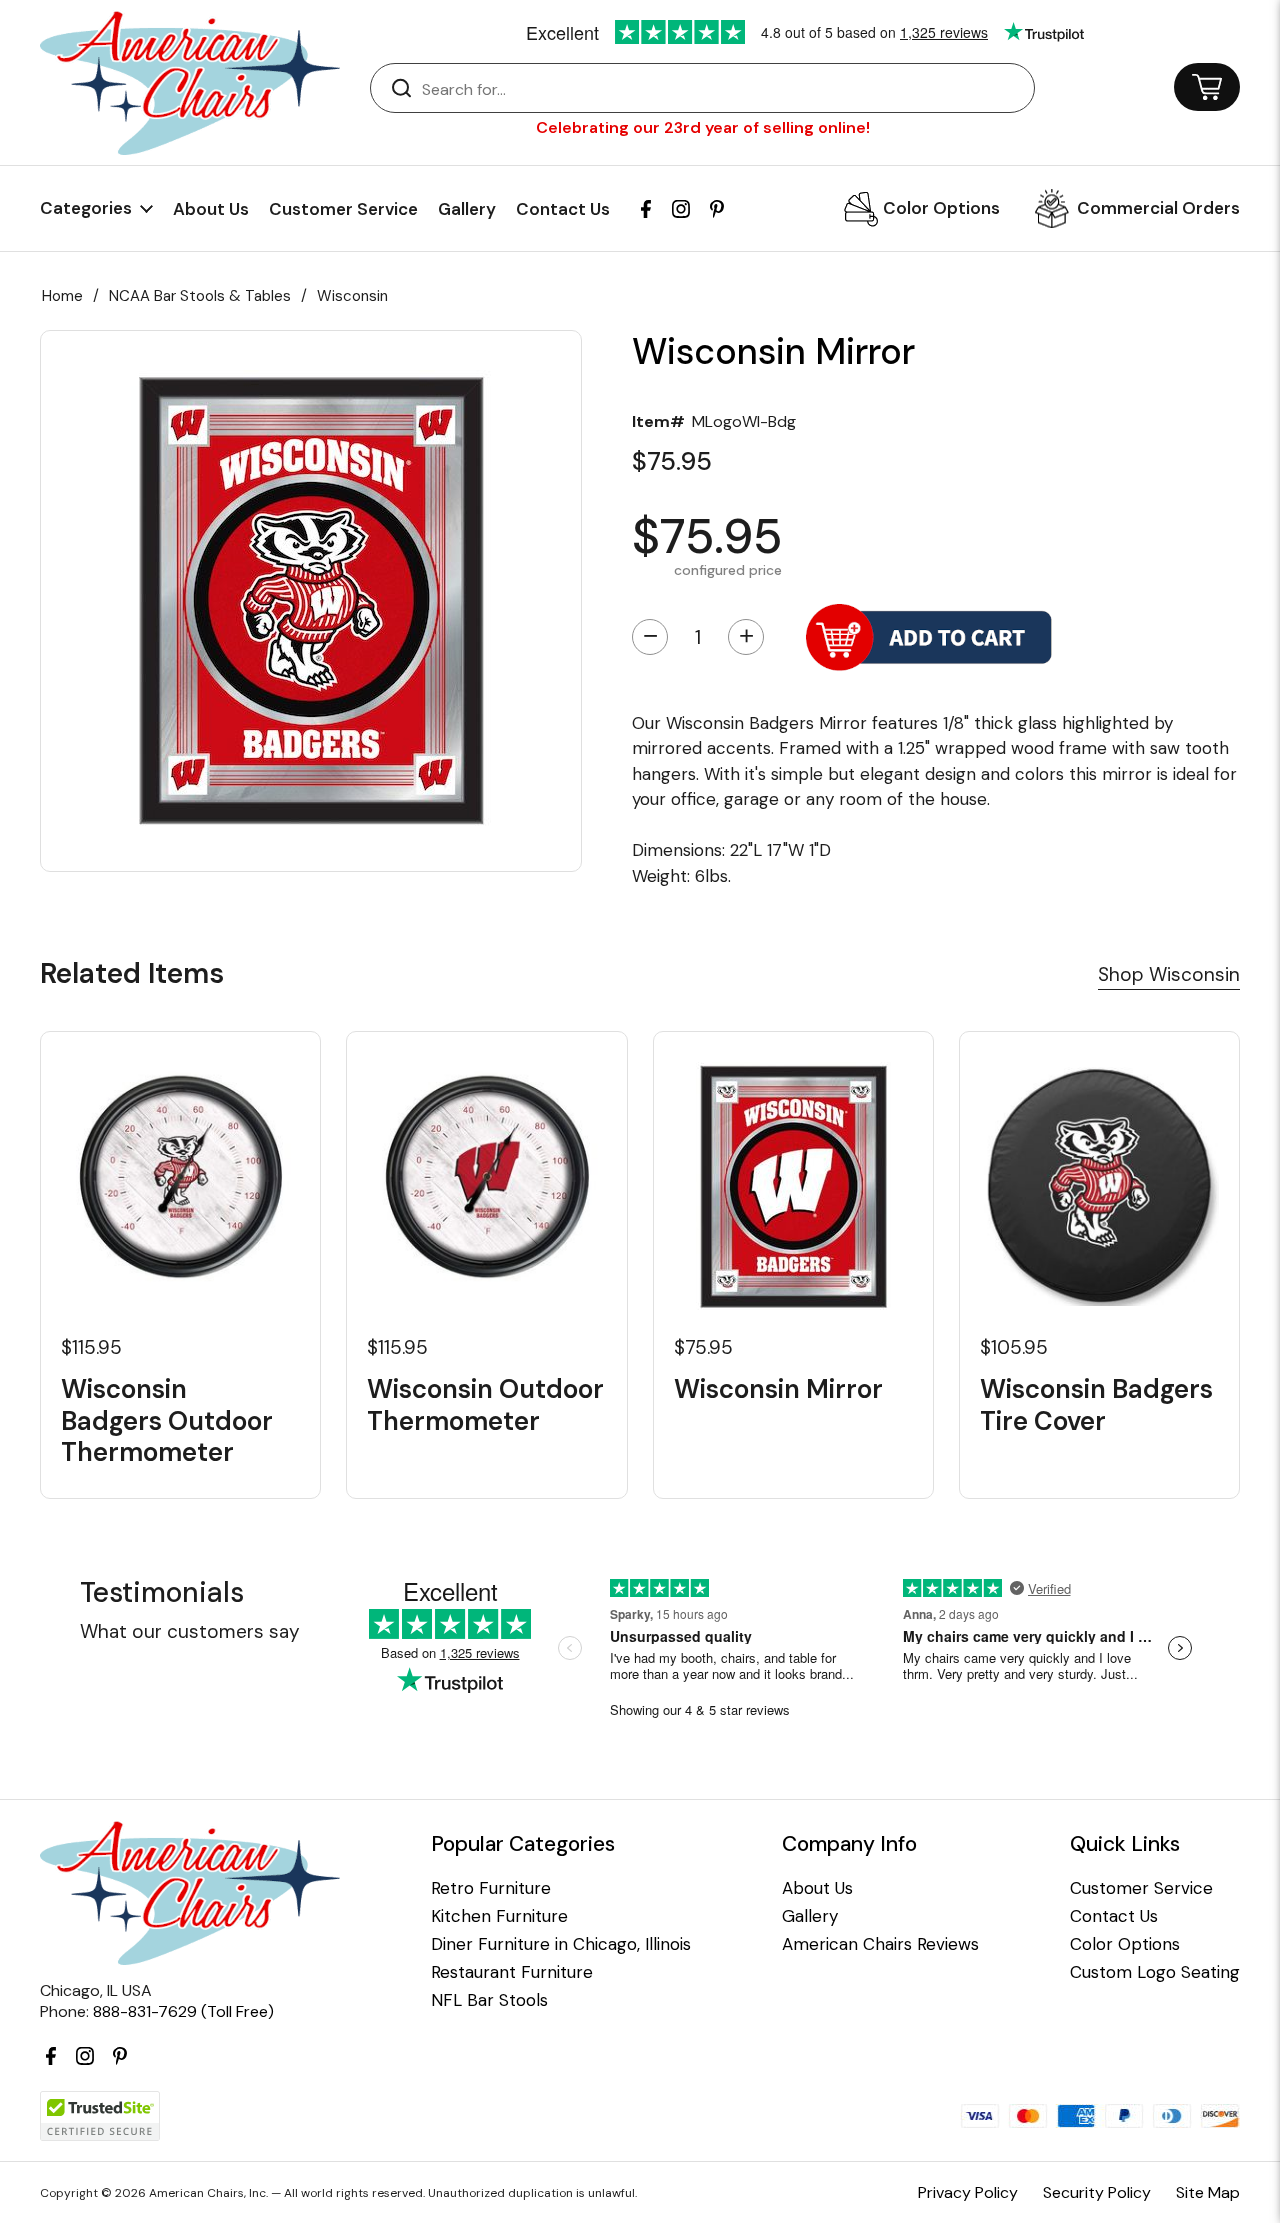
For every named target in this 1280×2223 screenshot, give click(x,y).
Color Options (941, 208)
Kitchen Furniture (499, 1916)
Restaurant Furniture (512, 1972)
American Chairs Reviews (880, 1944)
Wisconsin (352, 296)
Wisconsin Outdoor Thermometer (485, 1405)
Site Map (1208, 2192)
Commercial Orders (1158, 208)
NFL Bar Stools (489, 2000)
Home (62, 296)
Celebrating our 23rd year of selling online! (703, 127)
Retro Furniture (491, 1888)
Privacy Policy (968, 2192)
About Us (211, 209)
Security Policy (1097, 2192)
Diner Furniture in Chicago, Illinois (561, 1944)
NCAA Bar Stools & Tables (200, 296)
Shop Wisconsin (1169, 974)
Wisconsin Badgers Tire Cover (1096, 1405)
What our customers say (190, 1631)
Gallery (467, 209)
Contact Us (563, 209)
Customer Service (343, 209)
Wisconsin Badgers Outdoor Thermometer (167, 1421)
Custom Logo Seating (1155, 1972)
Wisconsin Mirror (778, 1389)
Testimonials (162, 1592)
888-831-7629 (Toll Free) (183, 2011)
